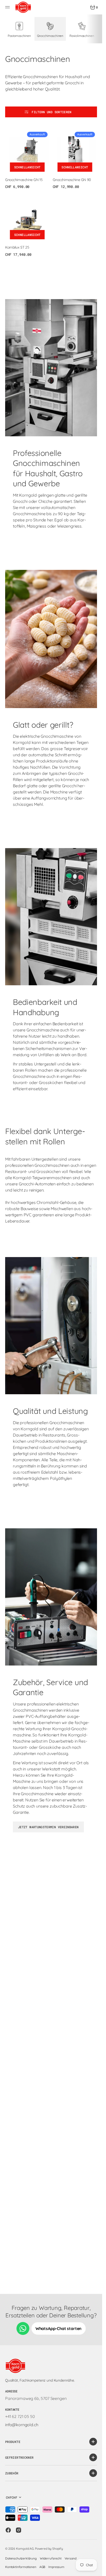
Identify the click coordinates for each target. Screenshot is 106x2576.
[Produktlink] (27, 152)
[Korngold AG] (23, 7)
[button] (8, 7)
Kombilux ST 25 (17, 247)
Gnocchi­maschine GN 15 (24, 180)
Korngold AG (25, 2549)
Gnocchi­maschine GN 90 (72, 180)
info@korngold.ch (22, 2425)
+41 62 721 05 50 (20, 2416)
